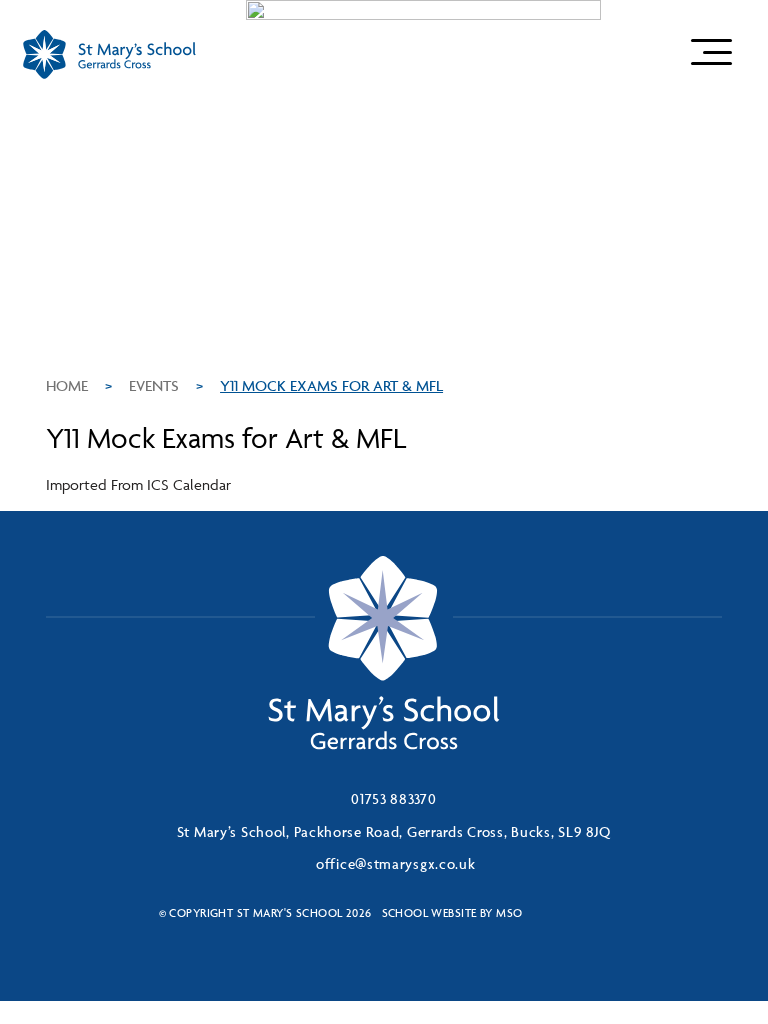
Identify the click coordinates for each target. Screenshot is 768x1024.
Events (154, 385)
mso (509, 912)
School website (429, 912)
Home (67, 385)
